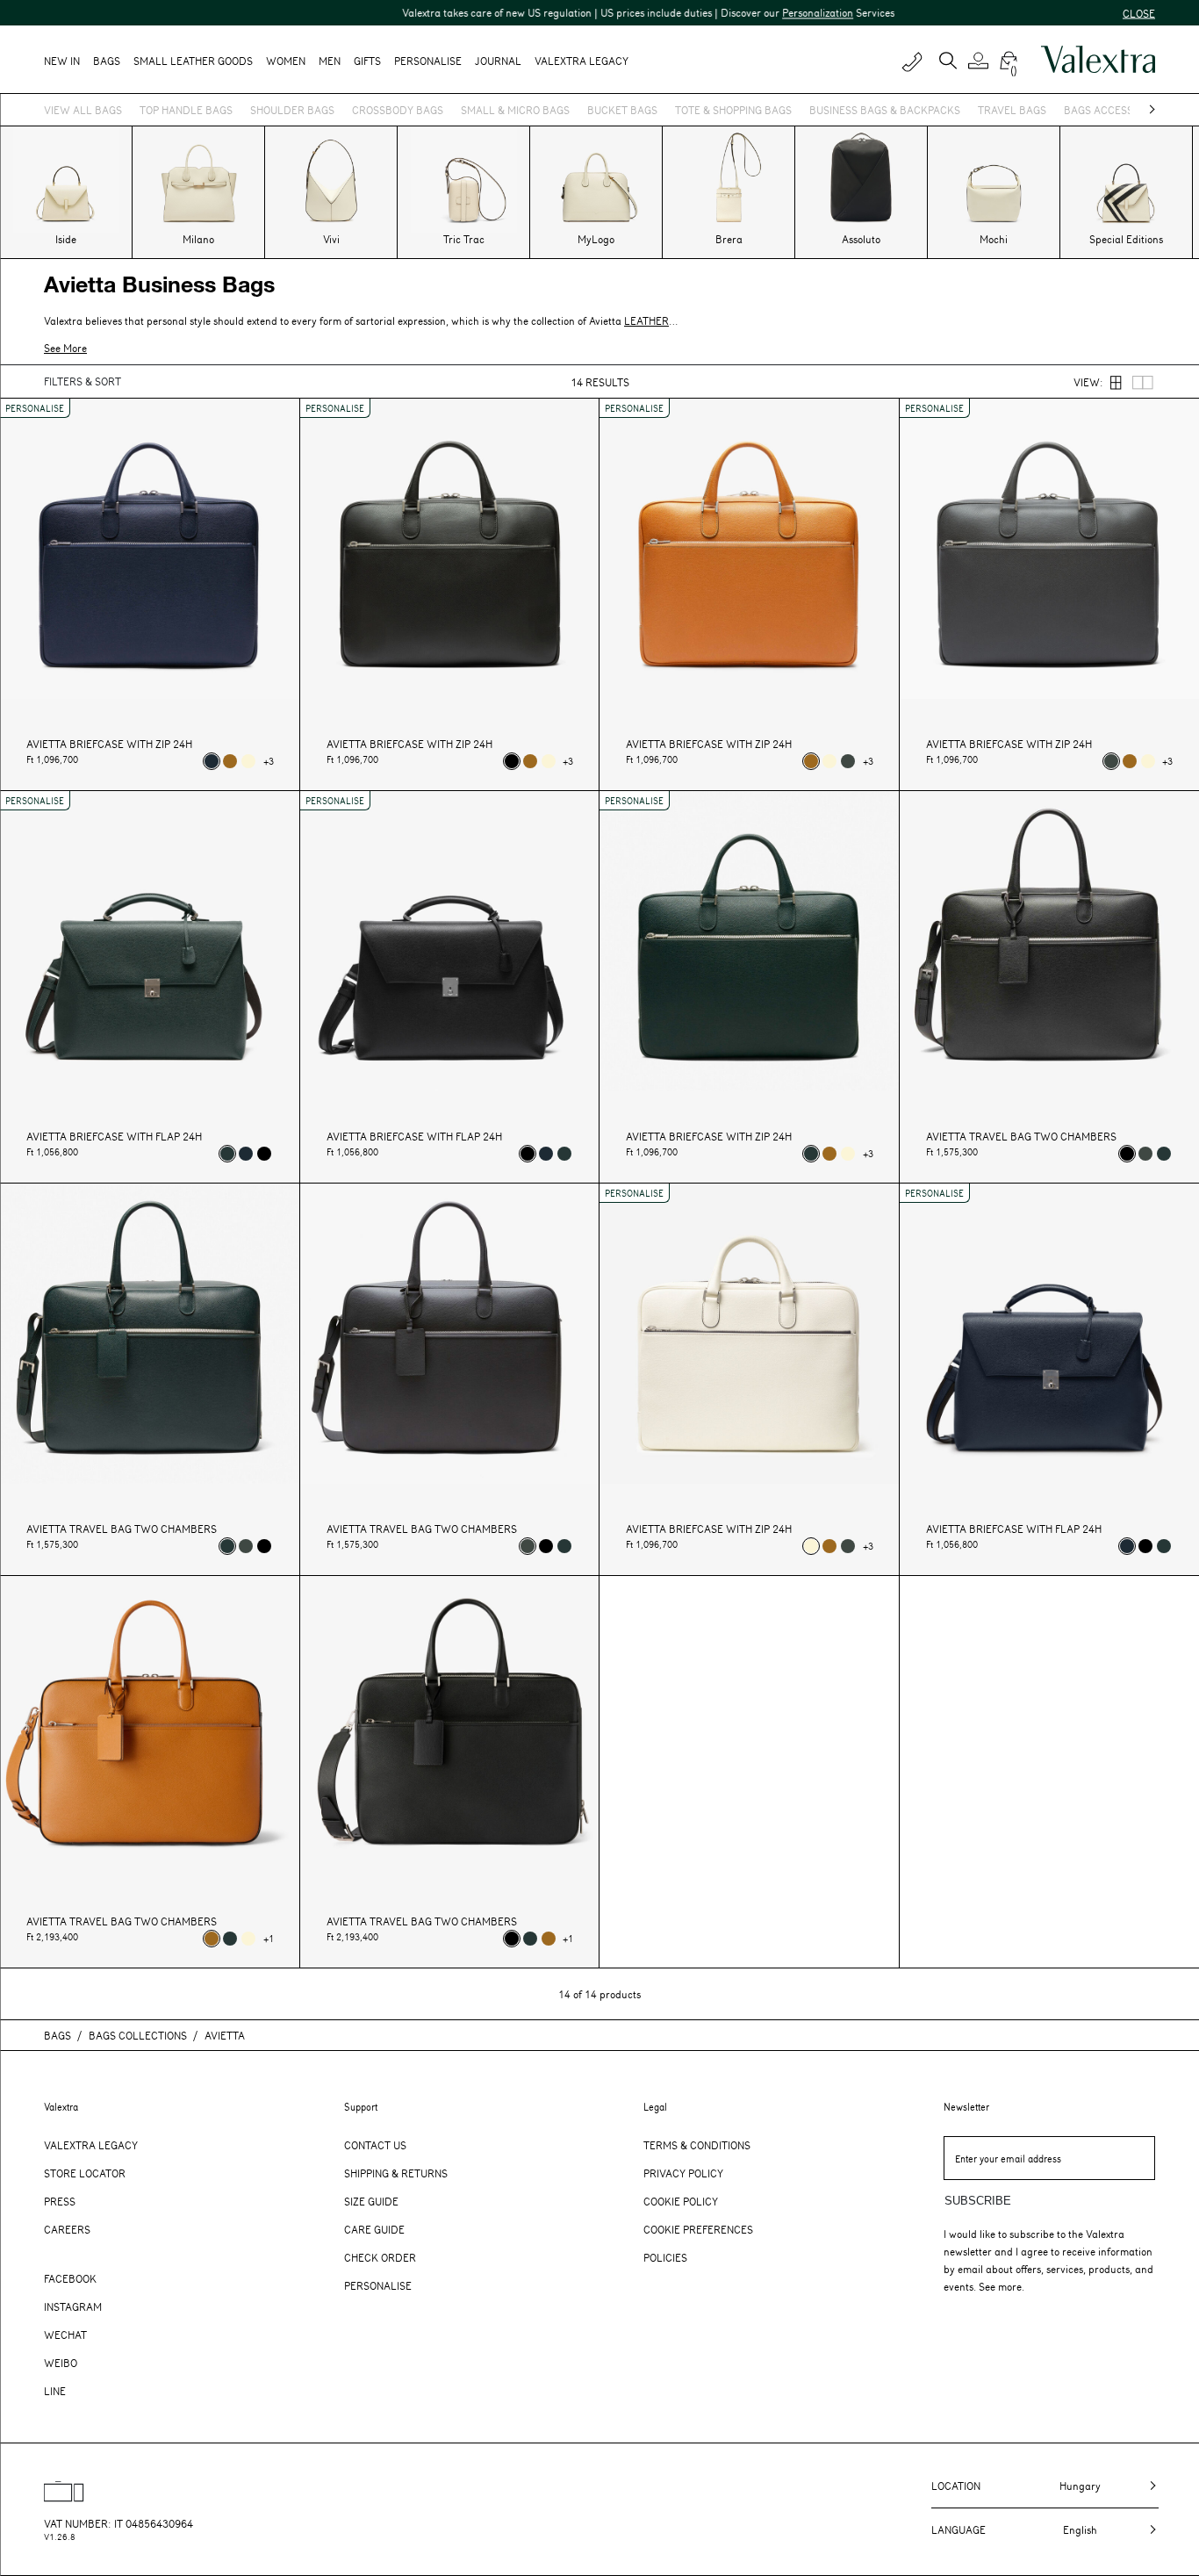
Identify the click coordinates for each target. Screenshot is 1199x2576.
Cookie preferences (698, 2229)
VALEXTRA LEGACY (582, 61)
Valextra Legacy (91, 2145)
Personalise (428, 61)
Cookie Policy (681, 2201)
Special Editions (1126, 239)
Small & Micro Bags (515, 110)
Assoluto (861, 239)
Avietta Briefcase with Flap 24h (114, 1137)
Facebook (70, 2278)
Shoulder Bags (292, 110)
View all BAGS (83, 110)
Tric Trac (464, 239)
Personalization (748, 12)
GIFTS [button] (367, 61)
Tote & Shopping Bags (733, 110)
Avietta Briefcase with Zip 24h (109, 744)
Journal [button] (498, 61)
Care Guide (374, 2229)
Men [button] (330, 61)
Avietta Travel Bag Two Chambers (1021, 1137)
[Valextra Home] (1098, 60)
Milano (198, 239)
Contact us (375, 2145)
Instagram (73, 2306)
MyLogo (596, 239)
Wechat (65, 2335)
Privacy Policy (683, 2173)
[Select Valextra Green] (227, 1154)
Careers (67, 2229)
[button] (981, 61)
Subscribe (978, 2201)
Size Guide (371, 2201)
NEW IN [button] (62, 61)
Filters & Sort (83, 381)
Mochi (994, 239)
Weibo (61, 2363)
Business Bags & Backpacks (885, 110)
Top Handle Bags (186, 110)
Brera (729, 239)
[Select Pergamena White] (248, 761)
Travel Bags (1012, 110)
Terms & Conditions (697, 2145)
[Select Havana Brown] (230, 761)
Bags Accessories (1113, 110)
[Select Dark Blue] (212, 761)
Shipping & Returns (396, 2173)
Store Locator (85, 2173)
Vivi (331, 239)
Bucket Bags (622, 110)
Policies (665, 2257)
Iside (66, 239)
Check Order (380, 2257)
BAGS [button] (107, 61)
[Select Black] (512, 761)
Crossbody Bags (398, 110)
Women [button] (286, 61)
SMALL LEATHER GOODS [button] (193, 61)
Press (60, 2201)
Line (55, 2391)
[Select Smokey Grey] (848, 761)
